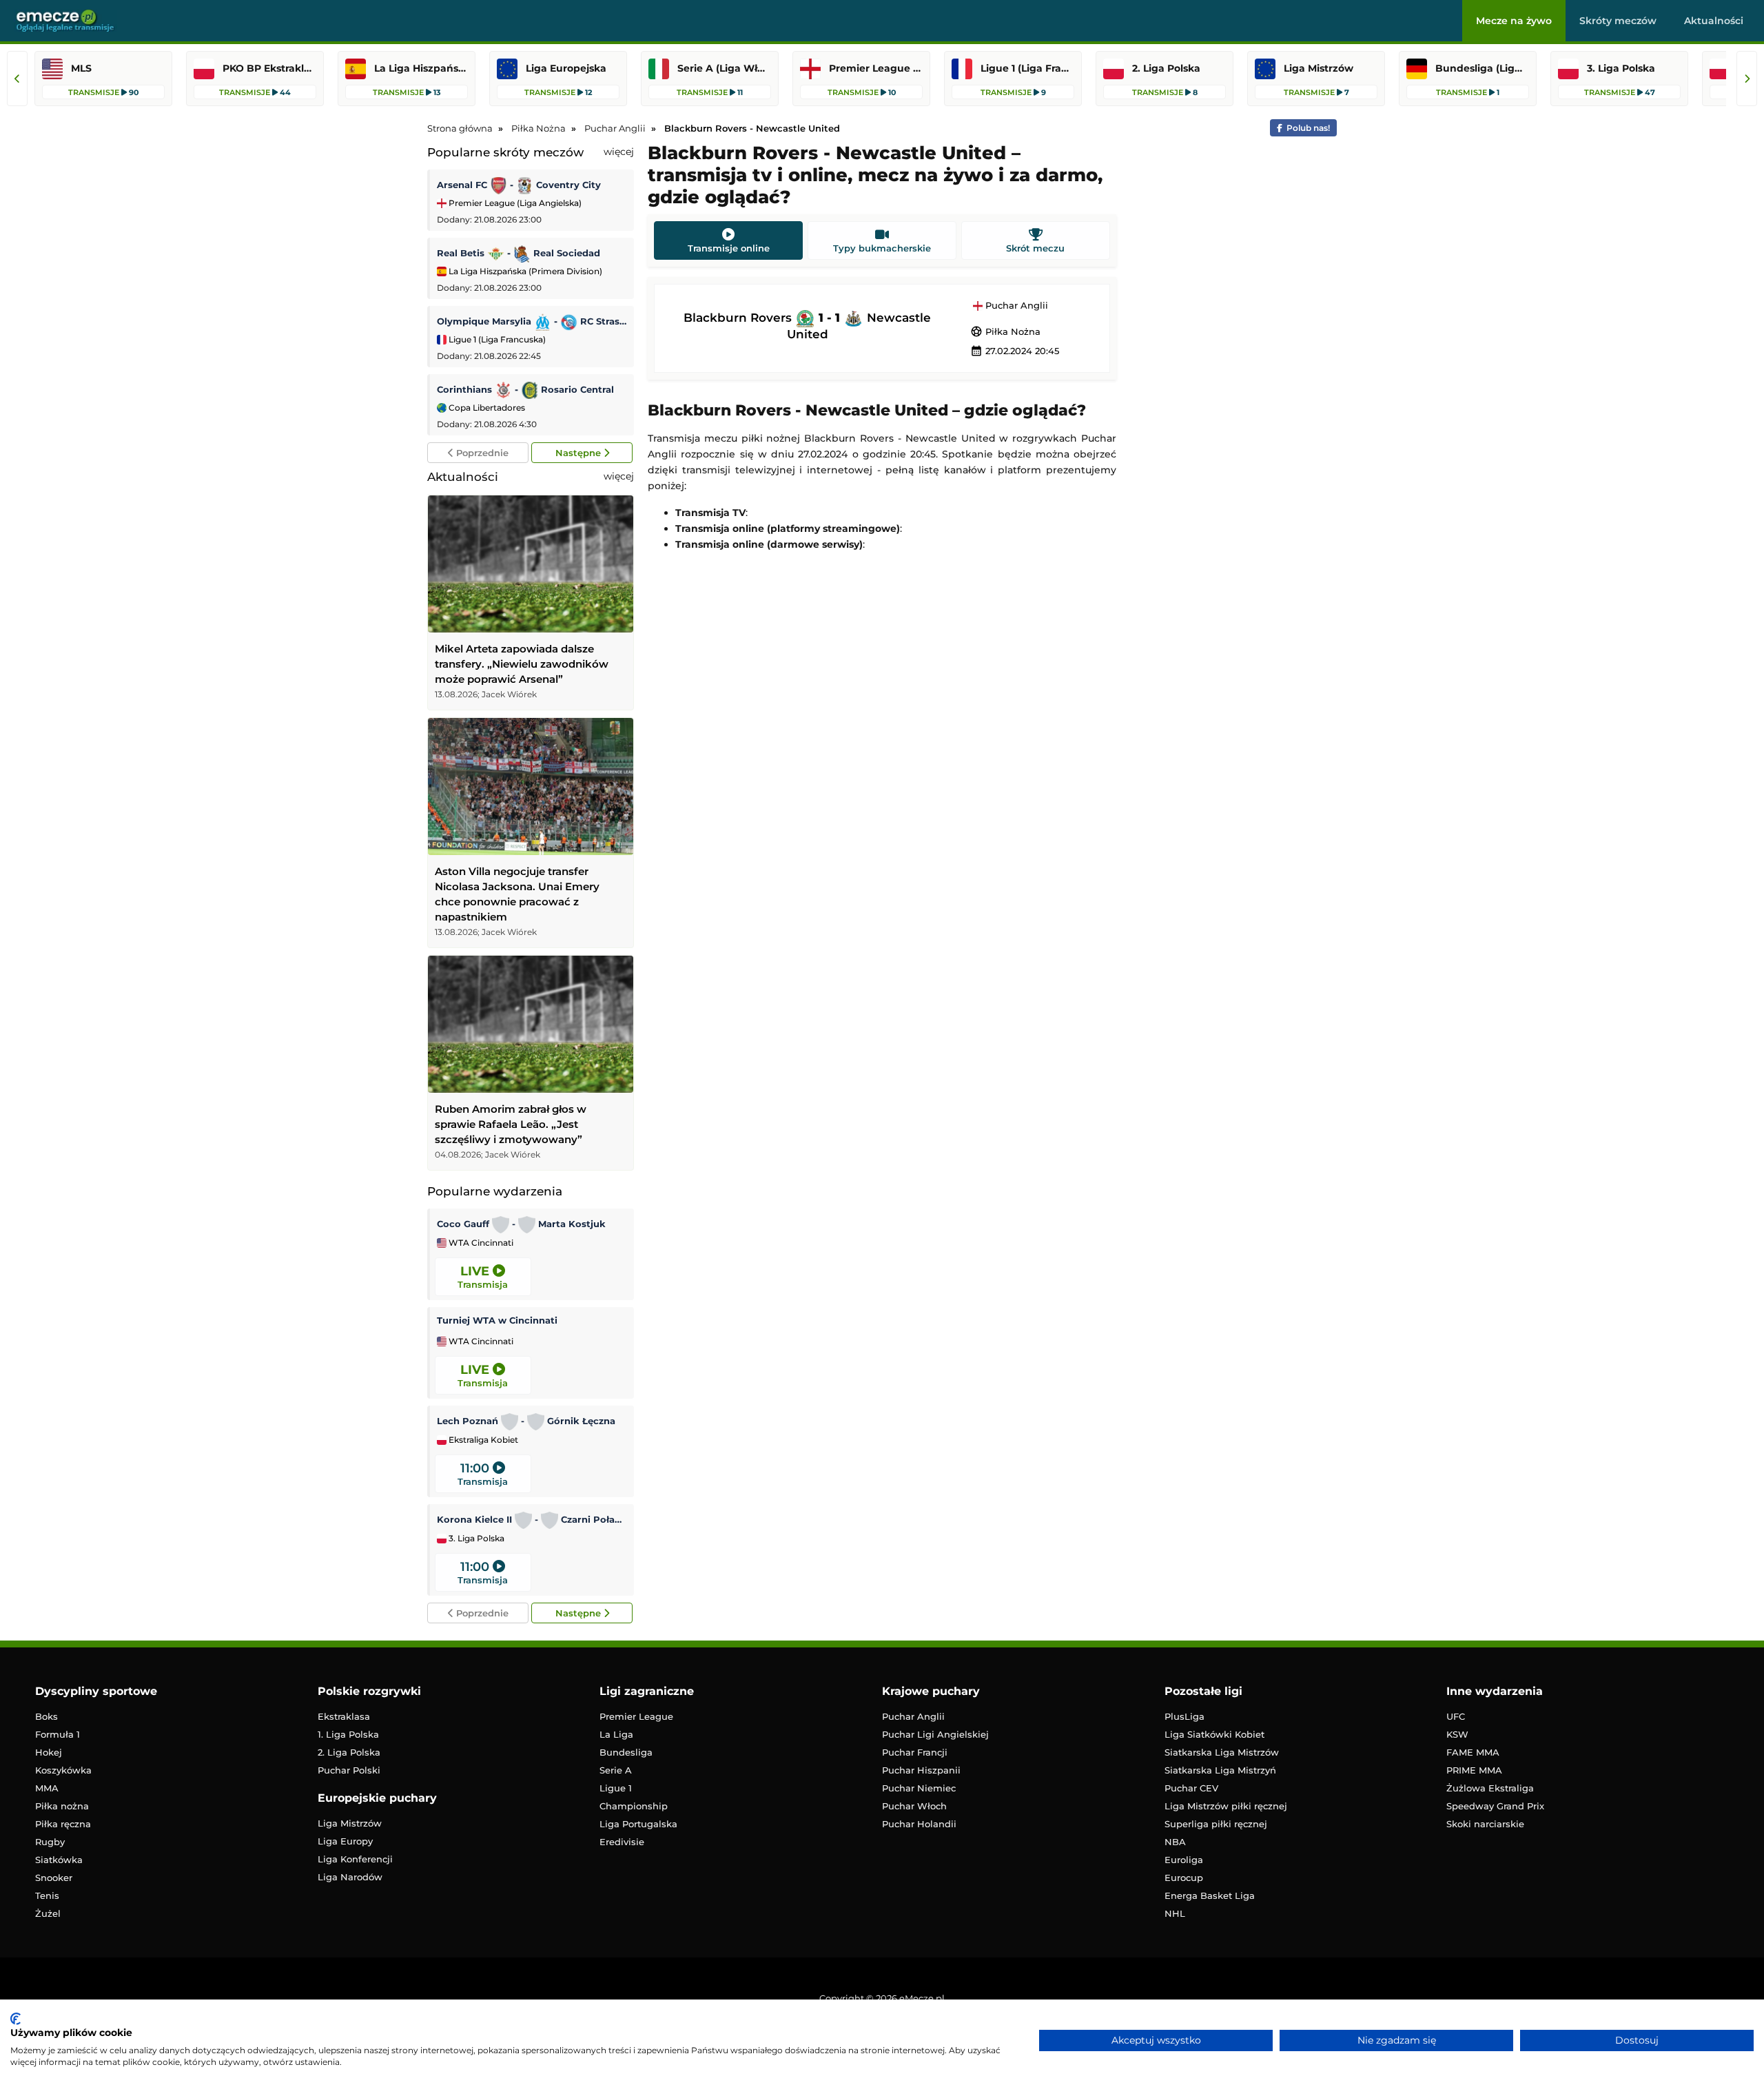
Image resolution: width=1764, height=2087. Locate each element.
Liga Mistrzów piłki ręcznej (1226, 1806)
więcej (619, 152)
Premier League (636, 1716)
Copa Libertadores (486, 408)
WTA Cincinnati (480, 1243)
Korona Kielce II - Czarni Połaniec (532, 1519)
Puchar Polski (349, 1770)
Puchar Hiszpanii (921, 1770)
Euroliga (1184, 1860)
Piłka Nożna (1005, 331)
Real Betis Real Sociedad (519, 253)
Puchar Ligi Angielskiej (935, 1734)
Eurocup (1184, 1878)
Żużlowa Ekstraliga (1490, 1788)
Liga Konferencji (355, 1859)
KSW (1457, 1734)
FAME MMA (1473, 1752)
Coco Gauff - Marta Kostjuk (521, 1224)
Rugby (50, 1842)
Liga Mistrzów (350, 1823)
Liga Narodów (350, 1877)
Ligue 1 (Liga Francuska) (496, 339)
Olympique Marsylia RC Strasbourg (532, 321)
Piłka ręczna (63, 1824)
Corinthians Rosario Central (525, 389)
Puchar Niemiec (919, 1788)
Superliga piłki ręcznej (1216, 1824)
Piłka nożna (62, 1806)
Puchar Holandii (919, 1824)
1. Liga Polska (348, 1734)
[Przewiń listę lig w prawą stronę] (1747, 79)
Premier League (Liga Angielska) (514, 203)
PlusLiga (1184, 1716)
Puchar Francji (915, 1752)
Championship (634, 1806)
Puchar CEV (1191, 1788)
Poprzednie (481, 453)
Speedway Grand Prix (1495, 1806)
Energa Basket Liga (1210, 1895)
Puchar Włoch (914, 1806)
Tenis (47, 1895)
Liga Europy (345, 1841)
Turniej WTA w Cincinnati (497, 1320)
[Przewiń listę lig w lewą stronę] (17, 79)
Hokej (49, 1752)
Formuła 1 (58, 1734)
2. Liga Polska (349, 1752)
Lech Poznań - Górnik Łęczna (526, 1421)
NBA (1175, 1842)
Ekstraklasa (344, 1716)
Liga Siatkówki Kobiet (1214, 1734)
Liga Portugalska (638, 1824)
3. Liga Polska (475, 1539)
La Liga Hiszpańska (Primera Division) (524, 271)
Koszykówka (63, 1770)
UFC (1456, 1716)
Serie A (616, 1770)
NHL (1175, 1913)
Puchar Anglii (1015, 306)
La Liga (616, 1734)
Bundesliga (626, 1752)
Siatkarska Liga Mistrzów (1222, 1752)
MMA (47, 1788)
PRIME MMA (1474, 1770)
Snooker (54, 1878)
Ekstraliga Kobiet (482, 1440)
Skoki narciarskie (1485, 1824)
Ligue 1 (616, 1788)
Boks (47, 1716)
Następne (580, 453)
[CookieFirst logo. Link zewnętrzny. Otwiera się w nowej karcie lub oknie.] (16, 2019)
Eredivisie (622, 1842)
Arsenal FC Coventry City (519, 185)
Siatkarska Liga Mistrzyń (1220, 1770)
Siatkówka (59, 1860)
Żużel (48, 1913)
